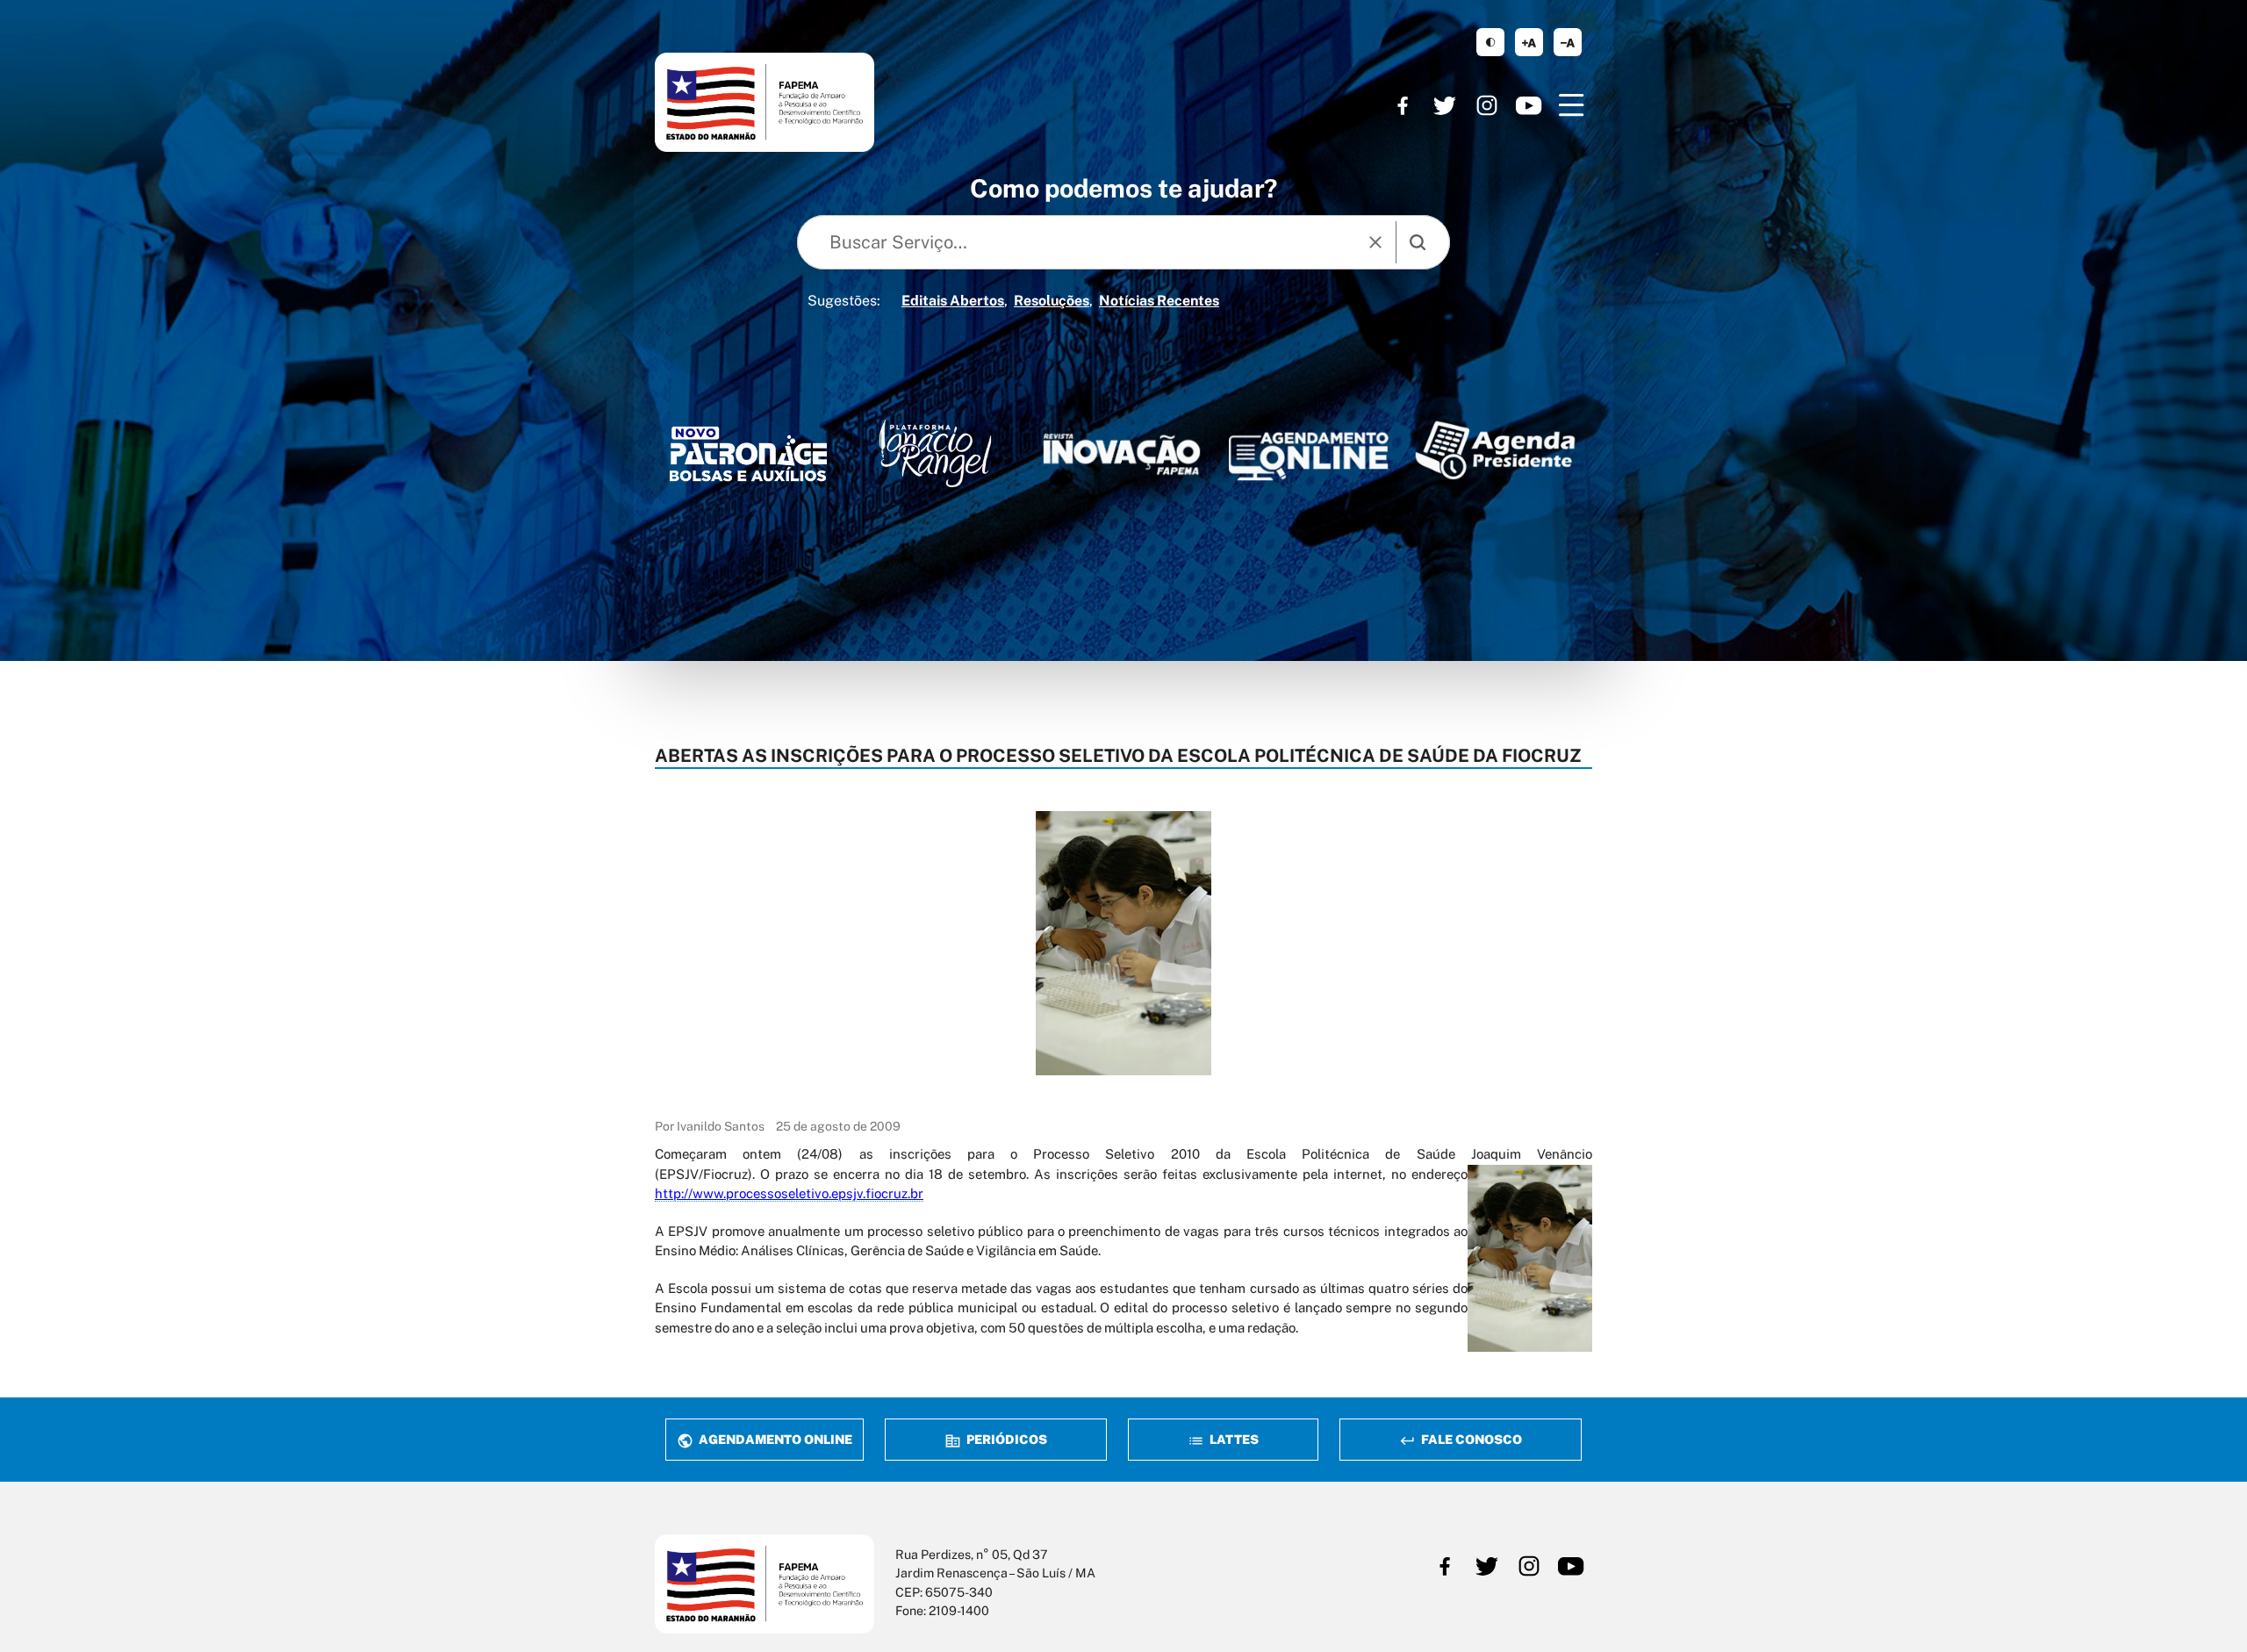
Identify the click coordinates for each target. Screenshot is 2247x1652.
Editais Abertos (953, 301)
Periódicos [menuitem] (1005, 1439)
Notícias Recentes (1159, 301)
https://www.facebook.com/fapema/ (1403, 105)
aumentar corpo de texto (1529, 42)
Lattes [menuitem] (1233, 1439)
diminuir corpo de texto (1568, 42)
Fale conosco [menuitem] (1470, 1439)
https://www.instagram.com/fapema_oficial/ (1487, 105)
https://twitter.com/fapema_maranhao (1445, 105)
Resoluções (1052, 301)
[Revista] (1122, 454)
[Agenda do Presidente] (1495, 450)
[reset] (1375, 242)
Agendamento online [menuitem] (774, 1439)
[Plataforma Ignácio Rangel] (935, 453)
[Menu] (1571, 105)
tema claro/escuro (1490, 42)
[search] (1418, 242)
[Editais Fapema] (1308, 451)
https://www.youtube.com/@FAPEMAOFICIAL (1529, 105)
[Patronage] (748, 458)
